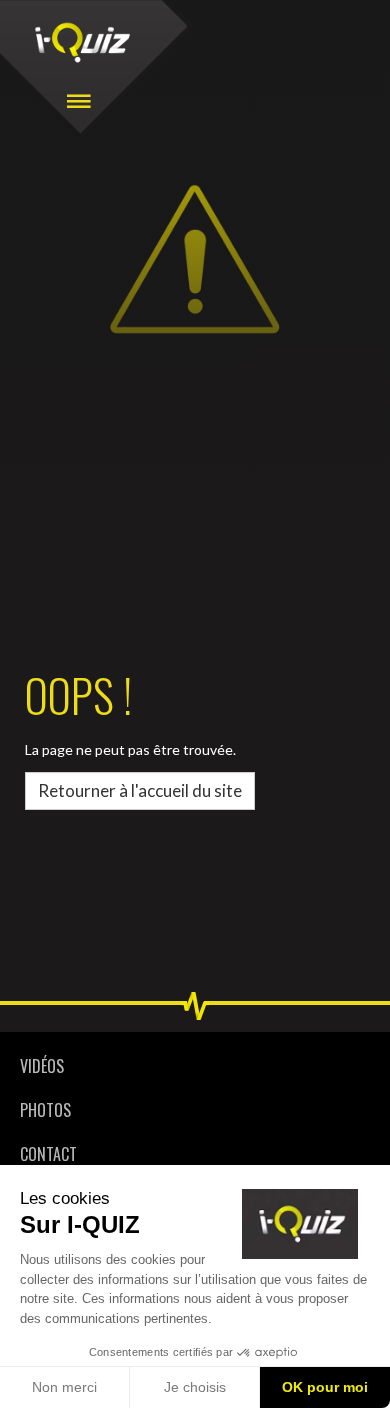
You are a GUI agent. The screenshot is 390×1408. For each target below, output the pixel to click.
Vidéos (42, 1066)
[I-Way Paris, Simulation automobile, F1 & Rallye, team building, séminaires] (82, 42)
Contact (48, 1154)
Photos (45, 1110)
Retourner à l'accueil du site (140, 790)
